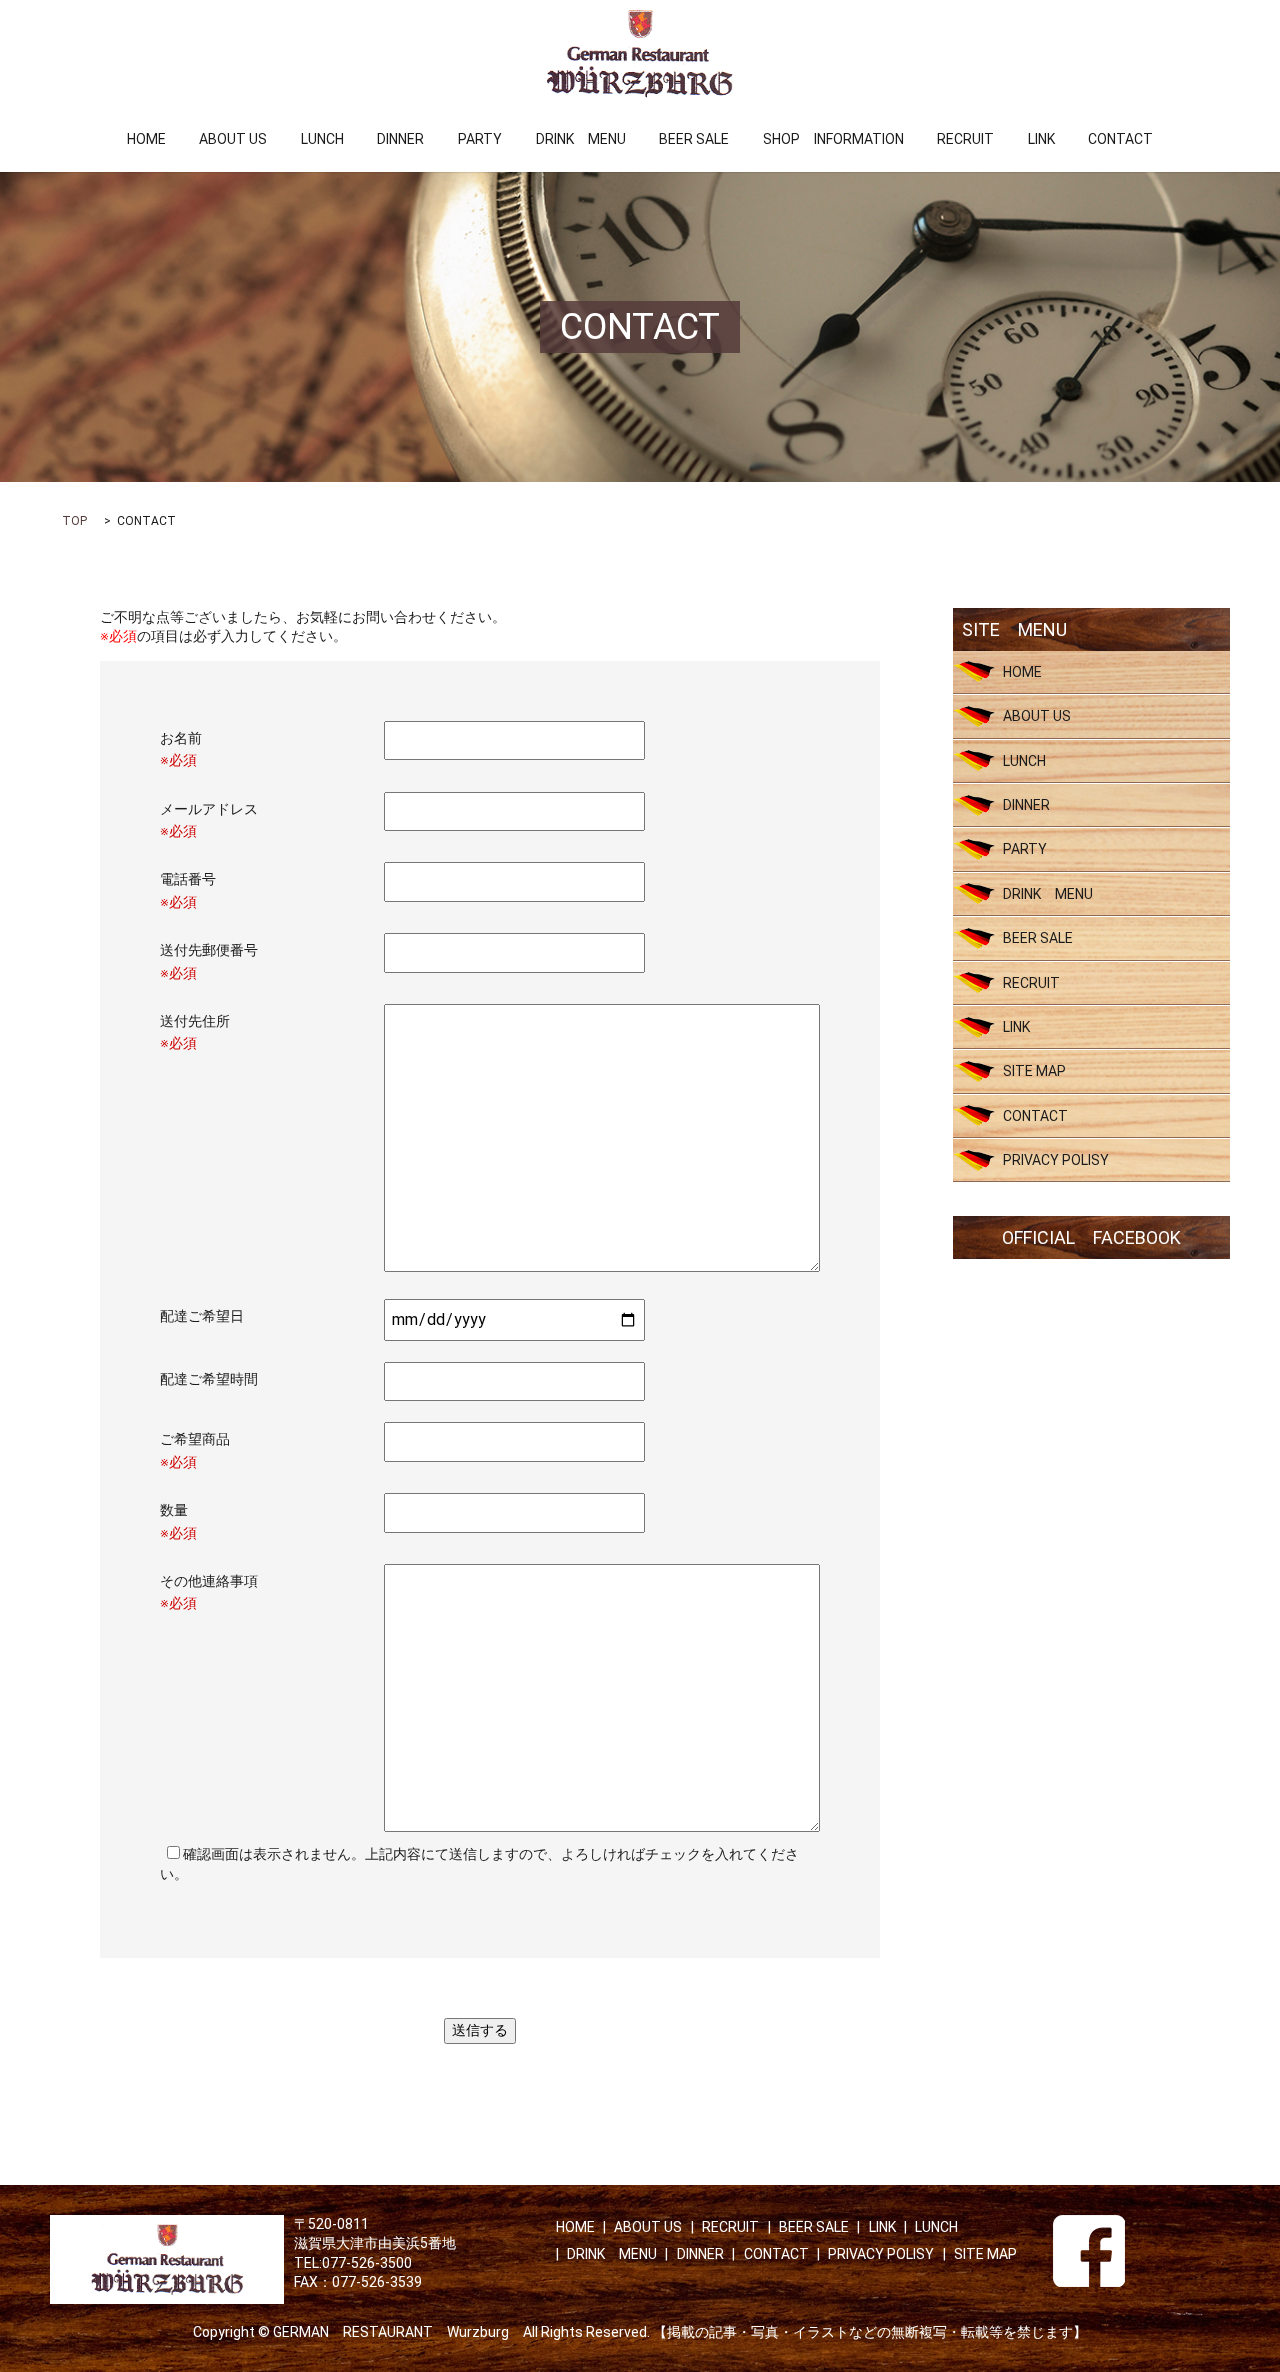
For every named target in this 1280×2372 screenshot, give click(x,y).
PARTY (480, 139)
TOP (74, 521)
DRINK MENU (581, 139)
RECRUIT (965, 139)
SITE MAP (1034, 1071)
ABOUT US (233, 139)
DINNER (400, 139)
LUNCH (322, 139)
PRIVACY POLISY (1056, 1160)
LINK (1041, 139)
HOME (146, 139)
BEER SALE (694, 139)
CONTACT (1120, 139)
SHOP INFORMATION (833, 139)
